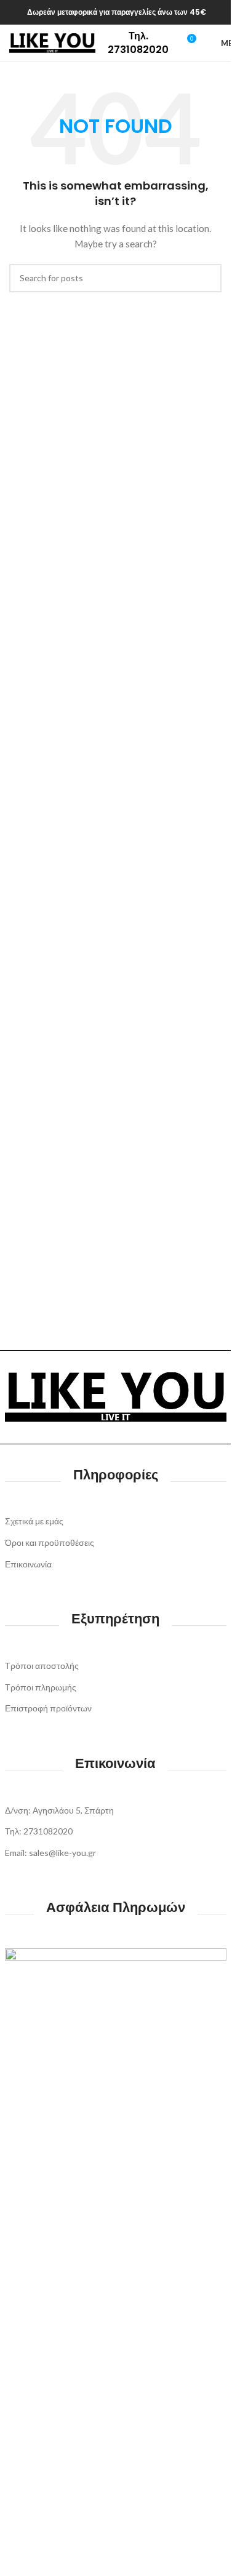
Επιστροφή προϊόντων (48, 1708)
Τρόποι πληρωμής (41, 1687)
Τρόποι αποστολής (42, 1666)
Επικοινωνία (28, 1564)
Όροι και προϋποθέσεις (50, 1542)
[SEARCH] (207, 278)
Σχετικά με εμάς (34, 1521)
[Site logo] (52, 42)
